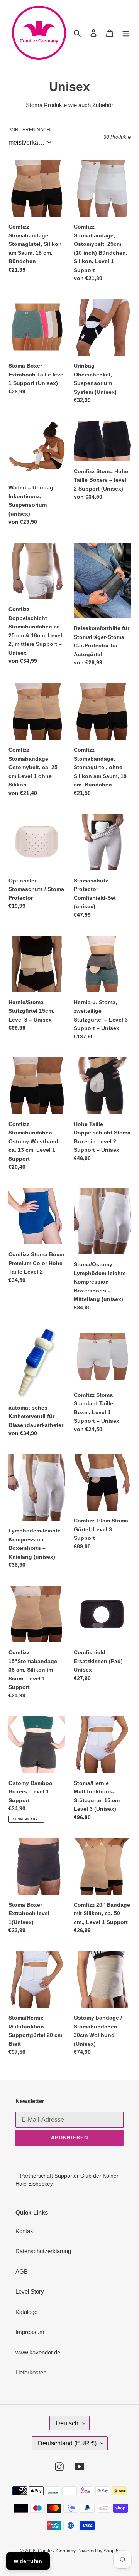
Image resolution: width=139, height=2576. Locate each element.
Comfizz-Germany (57, 2551)
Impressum (30, 2332)
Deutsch (67, 2423)
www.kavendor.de (38, 2352)
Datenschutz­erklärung (43, 2251)
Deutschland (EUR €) (67, 2443)
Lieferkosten (31, 2372)
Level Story (30, 2291)
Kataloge (26, 2312)
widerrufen (28, 2561)
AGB (22, 2271)
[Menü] (126, 33)
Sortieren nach (29, 130)
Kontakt (25, 2231)
